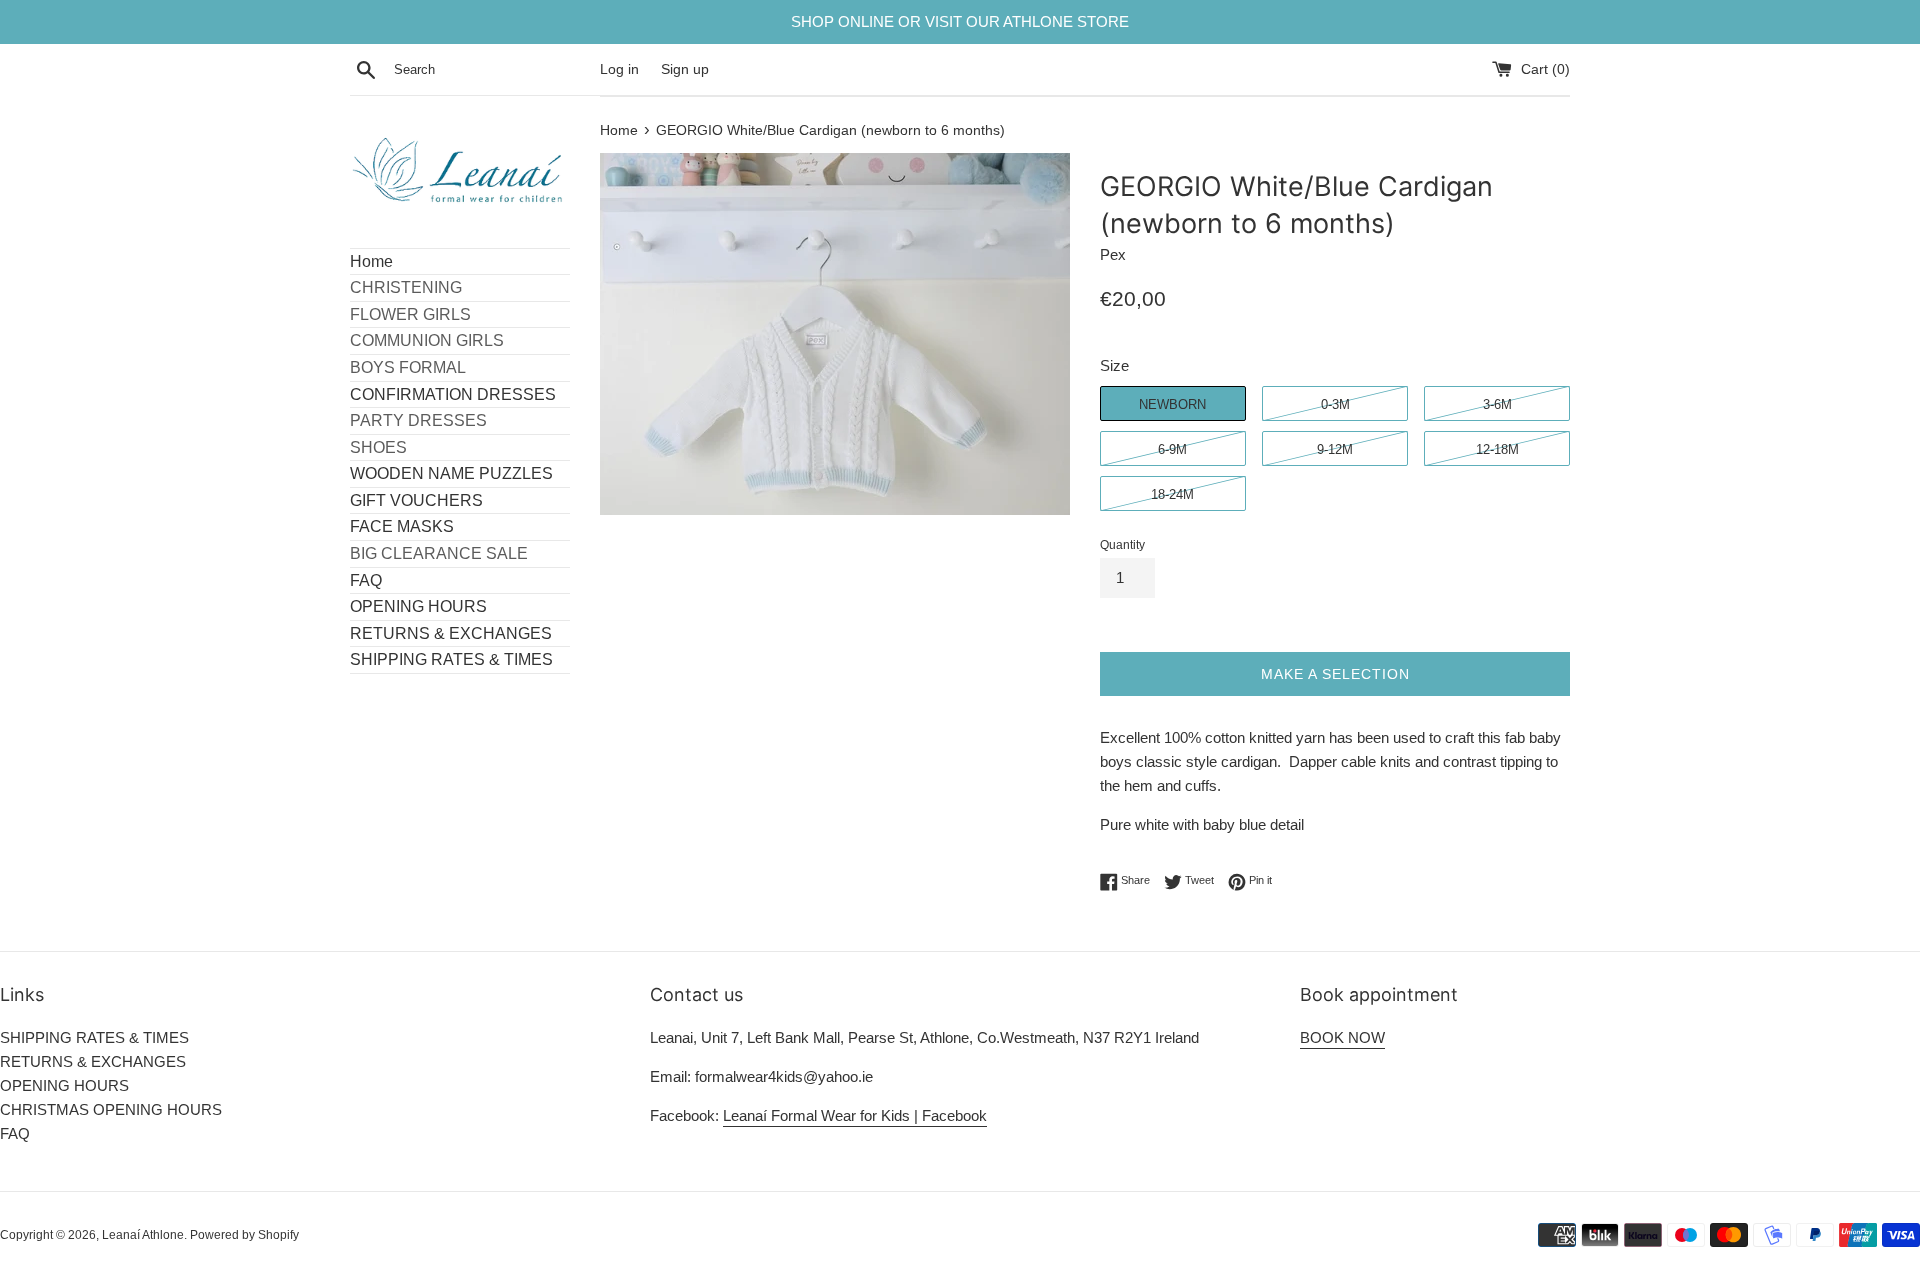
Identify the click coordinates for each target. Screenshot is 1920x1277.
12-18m (1497, 449)
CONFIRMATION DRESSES (453, 394)
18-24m (1172, 494)
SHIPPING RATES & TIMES (451, 659)
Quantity (1122, 545)
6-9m (1172, 449)
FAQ (366, 580)
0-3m (1335, 404)
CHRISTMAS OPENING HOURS (111, 1109)
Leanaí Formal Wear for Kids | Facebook (855, 1115)
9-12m (1335, 449)
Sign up (685, 69)
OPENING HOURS (418, 606)
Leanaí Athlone (143, 1235)
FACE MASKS (402, 526)
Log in (619, 69)
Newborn (1172, 404)
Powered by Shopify (244, 1235)
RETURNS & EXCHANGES (451, 633)
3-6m (1497, 404)
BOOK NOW (1342, 1037)
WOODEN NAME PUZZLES (451, 473)
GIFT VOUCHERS (416, 500)
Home (371, 261)
